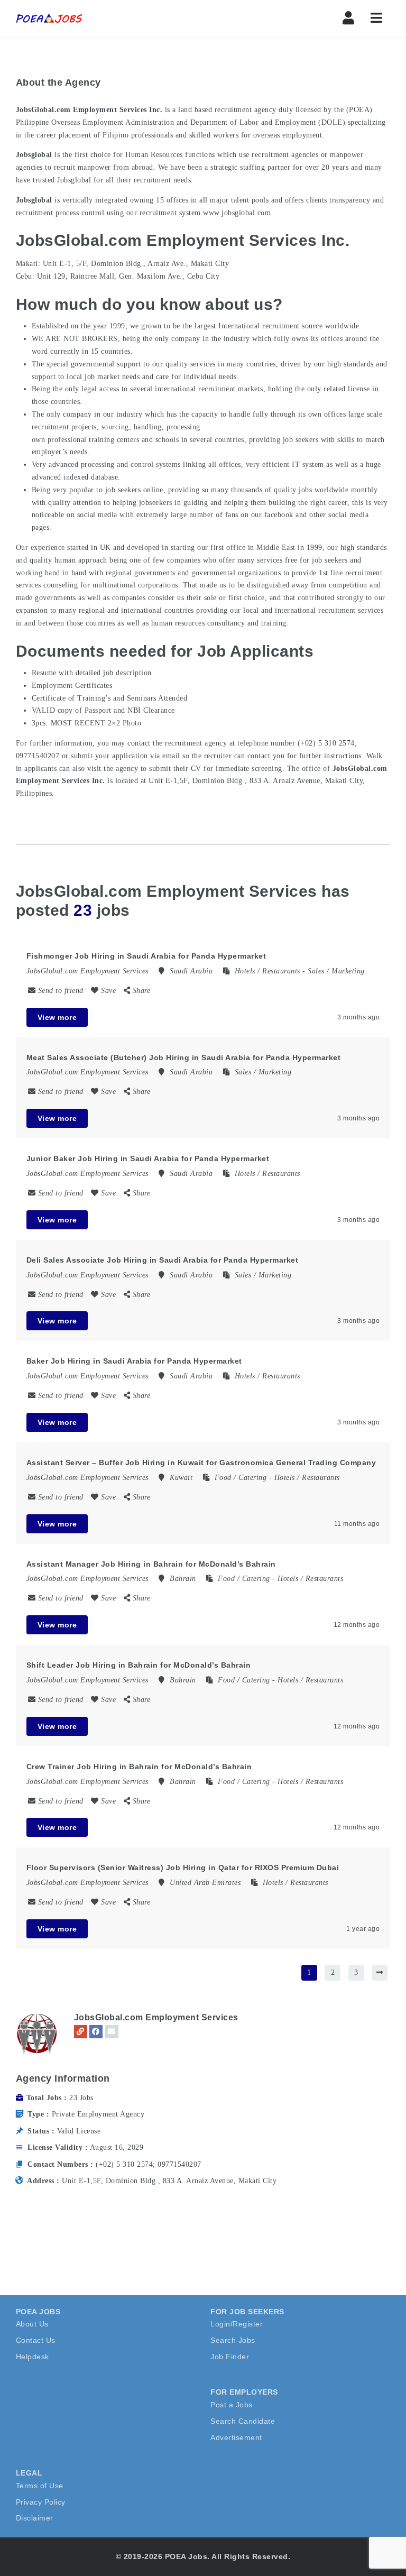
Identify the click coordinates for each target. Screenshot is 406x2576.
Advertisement (236, 2437)
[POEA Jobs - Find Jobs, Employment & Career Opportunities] (50, 19)
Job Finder (230, 2357)
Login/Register (237, 2324)
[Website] (81, 2032)
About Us (32, 2324)
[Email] (112, 2032)
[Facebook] (96, 2032)
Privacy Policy (41, 2502)
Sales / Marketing (336, 971)
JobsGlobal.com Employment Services (156, 2017)
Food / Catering (241, 1478)
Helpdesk (33, 2357)
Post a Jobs (232, 2405)
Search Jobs (233, 2340)
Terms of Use (40, 2486)
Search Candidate (243, 2421)
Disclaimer (35, 2518)
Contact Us (36, 2340)
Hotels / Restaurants (267, 971)
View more (57, 1017)
